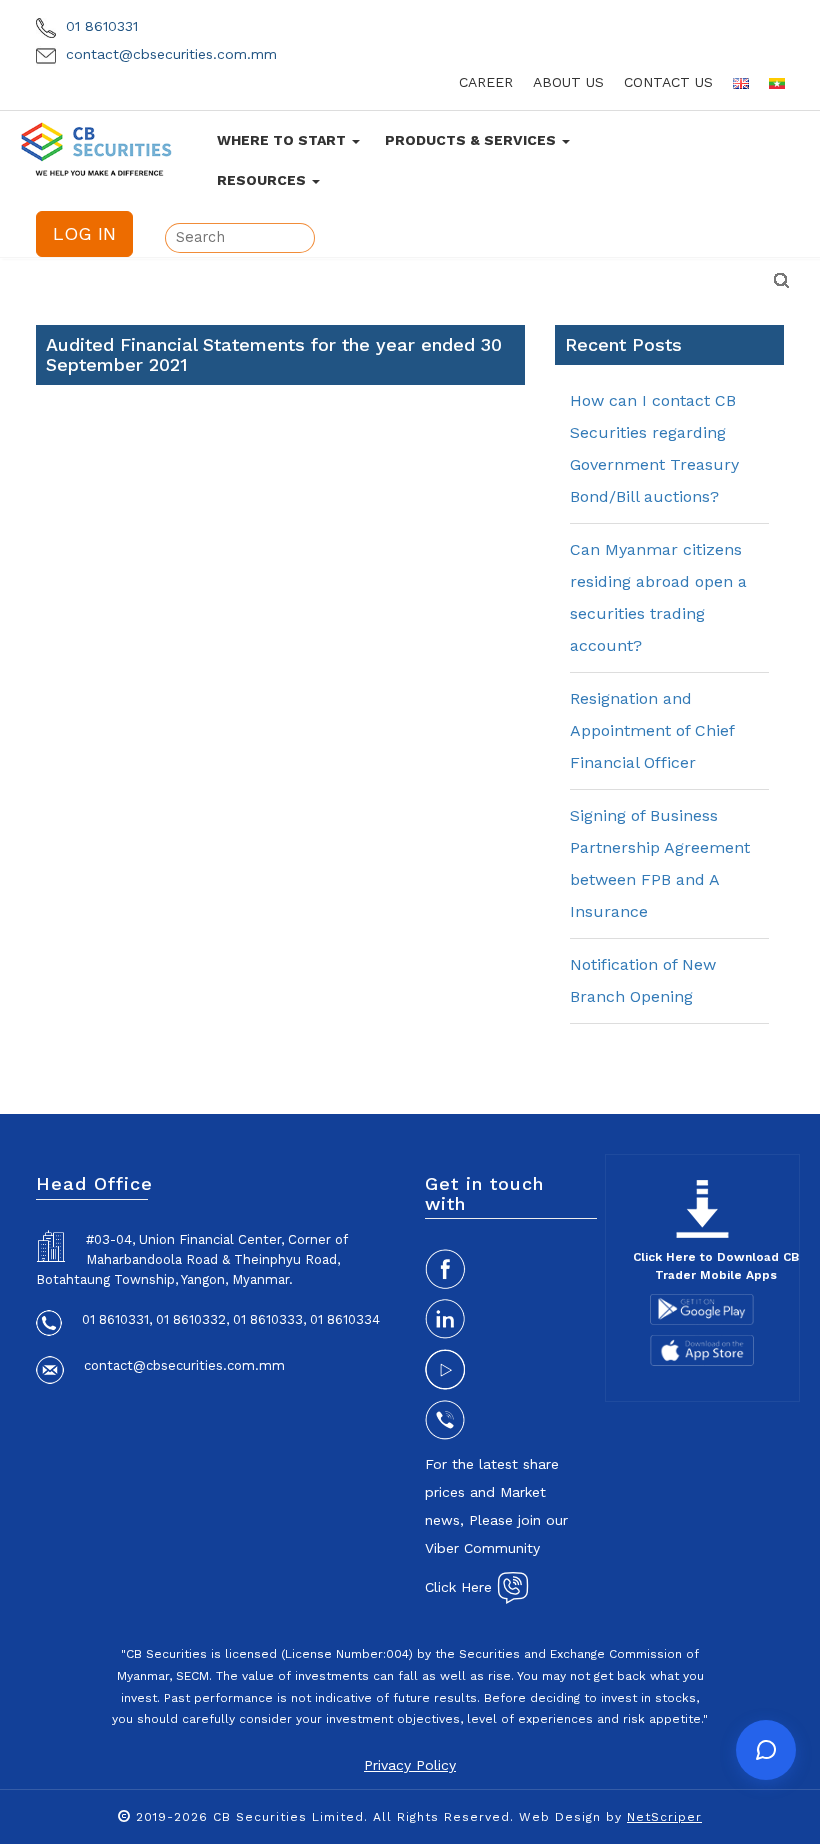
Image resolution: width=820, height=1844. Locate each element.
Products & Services (472, 140)
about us (568, 82)
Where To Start (283, 140)
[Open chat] (766, 1750)
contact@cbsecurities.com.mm (169, 54)
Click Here (461, 1587)
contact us (668, 82)
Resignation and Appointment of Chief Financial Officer (652, 730)
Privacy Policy (410, 1765)
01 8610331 (99, 26)
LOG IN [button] (84, 233)
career (486, 82)
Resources (263, 180)
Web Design (560, 1817)
